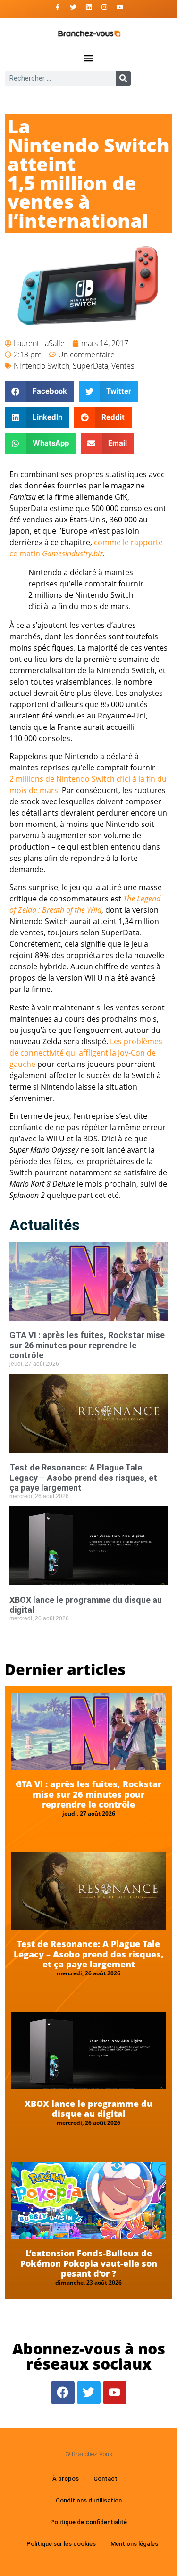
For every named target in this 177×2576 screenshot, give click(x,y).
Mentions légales (134, 2544)
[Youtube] (120, 7)
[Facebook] (63, 2393)
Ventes (123, 366)
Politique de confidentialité (88, 2522)
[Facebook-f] (58, 7)
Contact (105, 2479)
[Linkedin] (89, 7)
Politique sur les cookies (61, 2544)
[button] (88, 58)
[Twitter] (73, 7)
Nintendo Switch (42, 366)
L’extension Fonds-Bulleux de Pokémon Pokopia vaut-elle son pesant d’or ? (89, 2263)
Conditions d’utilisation (89, 2500)
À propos (66, 2479)
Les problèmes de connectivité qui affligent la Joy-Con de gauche (86, 1053)
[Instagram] (104, 7)
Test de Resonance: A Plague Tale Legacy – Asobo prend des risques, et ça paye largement (83, 1478)
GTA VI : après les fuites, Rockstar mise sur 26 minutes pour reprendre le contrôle (87, 1345)
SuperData (90, 366)
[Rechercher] (123, 78)
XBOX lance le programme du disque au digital (88, 2109)
